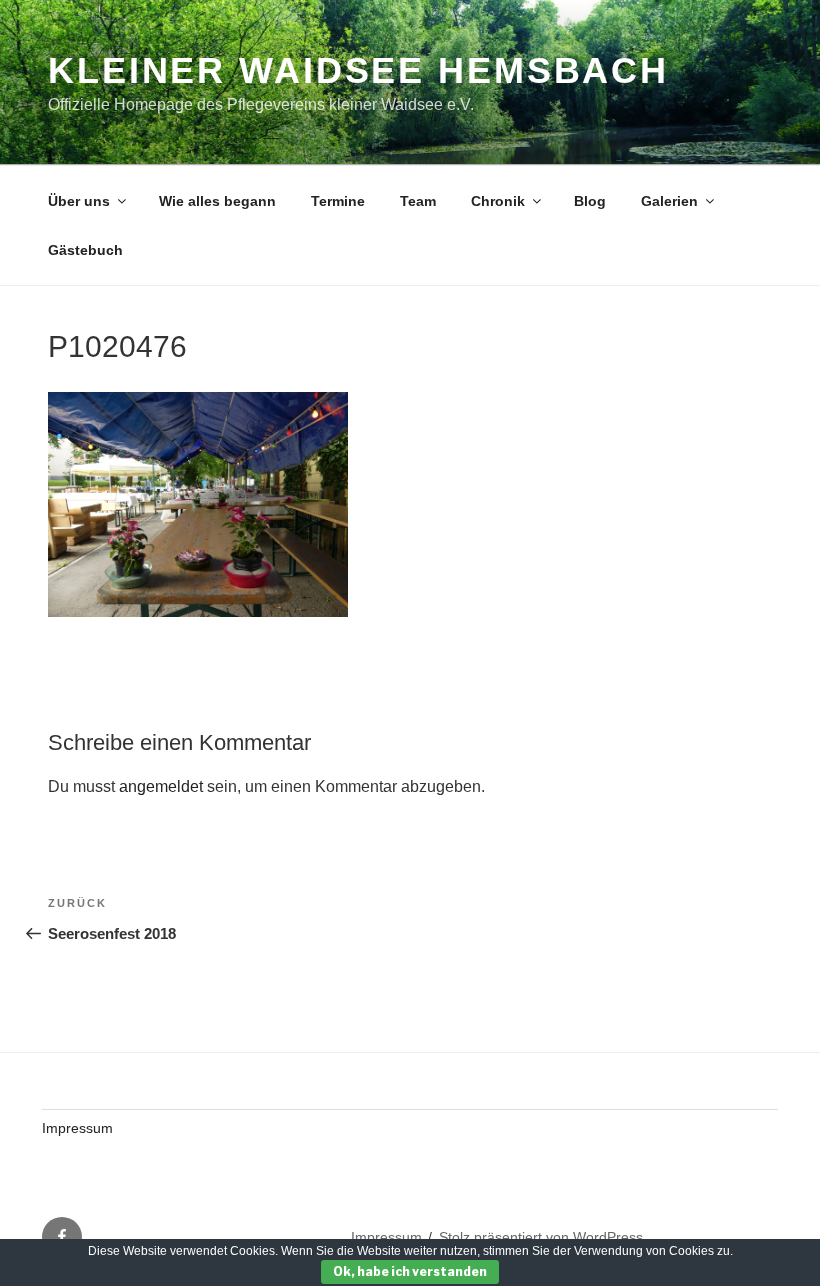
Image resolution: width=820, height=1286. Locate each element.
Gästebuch (85, 250)
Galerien (669, 201)
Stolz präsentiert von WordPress (541, 1237)
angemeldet (161, 786)
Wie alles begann (217, 201)
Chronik (498, 201)
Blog (590, 201)
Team (418, 201)
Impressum (77, 1128)
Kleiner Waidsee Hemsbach (358, 70)
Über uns (79, 201)
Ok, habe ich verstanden (410, 1271)
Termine (338, 201)
